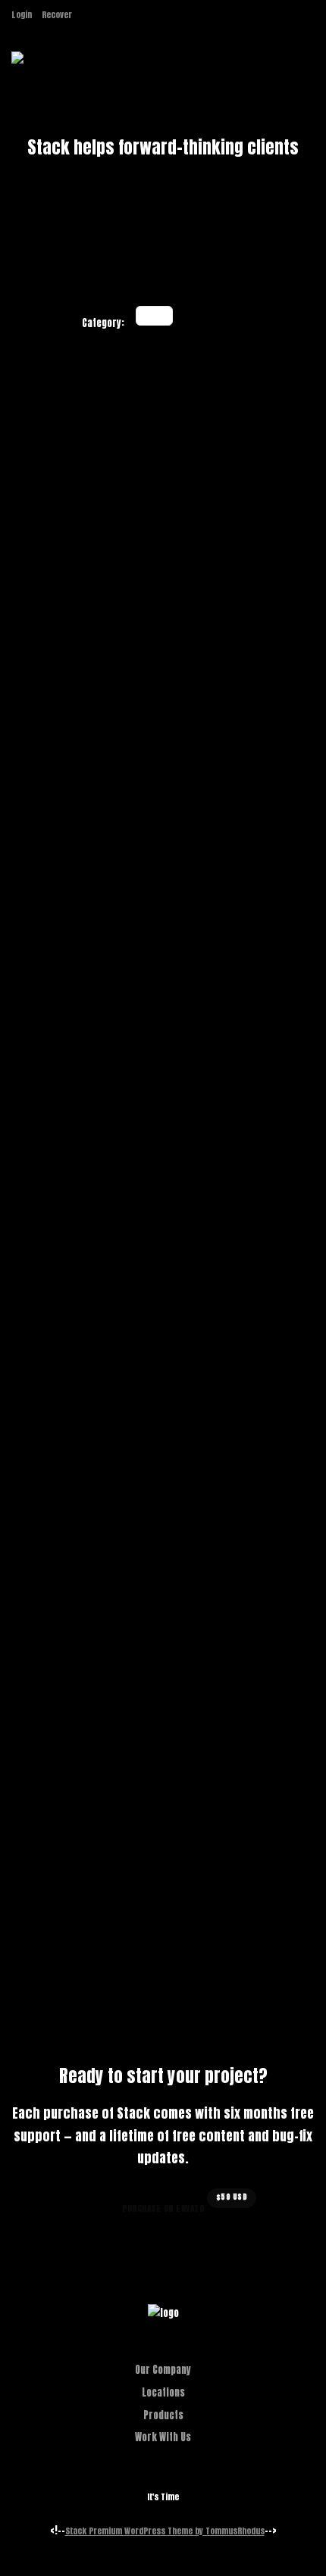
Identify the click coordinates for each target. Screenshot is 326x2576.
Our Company (163, 2370)
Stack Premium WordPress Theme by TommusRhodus (165, 2531)
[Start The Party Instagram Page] (85, 15)
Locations (163, 2392)
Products (163, 2415)
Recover (57, 15)
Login (22, 15)
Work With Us (163, 2437)
